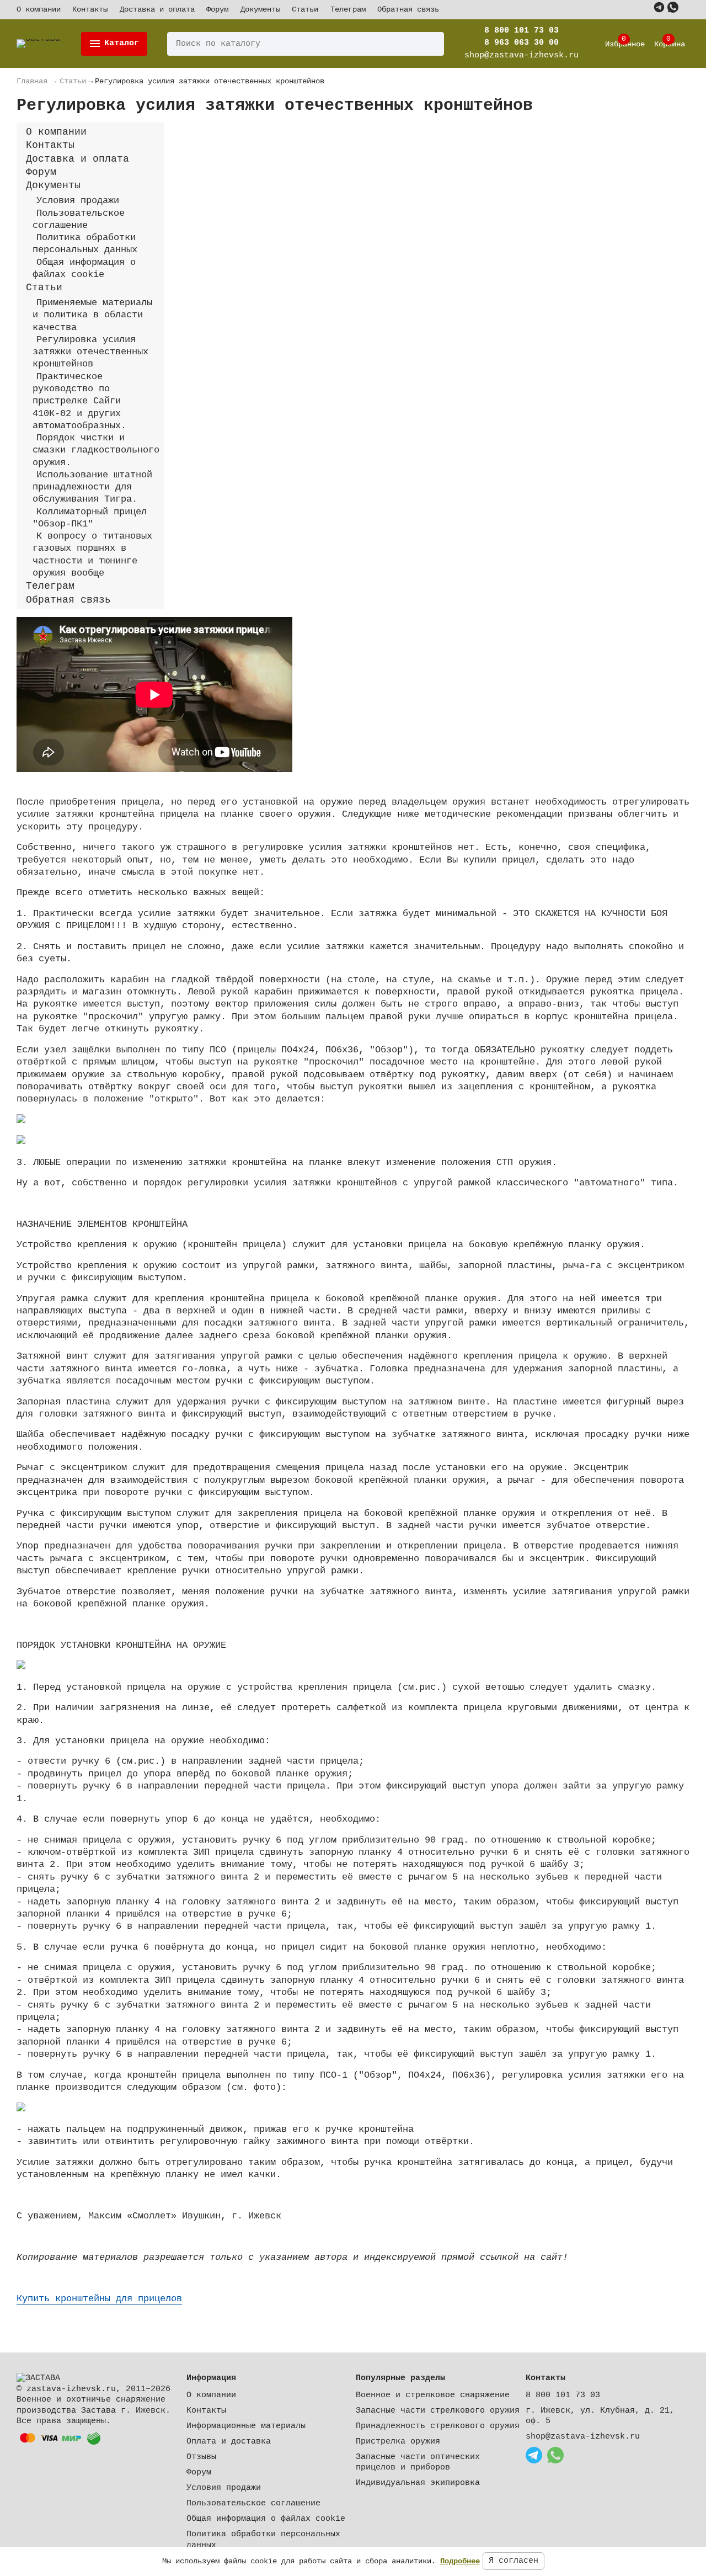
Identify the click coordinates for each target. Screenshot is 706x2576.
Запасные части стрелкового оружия (438, 2411)
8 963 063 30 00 (522, 43)
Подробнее (460, 2561)
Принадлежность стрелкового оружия (438, 2426)
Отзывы (201, 2457)
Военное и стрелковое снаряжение (433, 2395)
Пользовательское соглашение (253, 2503)
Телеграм (348, 9)
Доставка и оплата (157, 9)
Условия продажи (224, 2488)
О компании (39, 9)
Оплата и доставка (229, 2442)
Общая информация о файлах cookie (266, 2519)
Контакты (90, 9)
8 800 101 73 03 (522, 31)
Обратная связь (408, 9)
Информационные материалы (246, 2426)
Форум (217, 9)
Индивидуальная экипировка (418, 2483)
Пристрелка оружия (398, 2442)
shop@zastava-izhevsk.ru (583, 2437)
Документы (260, 9)
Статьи (305, 9)
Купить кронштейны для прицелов (99, 2299)
